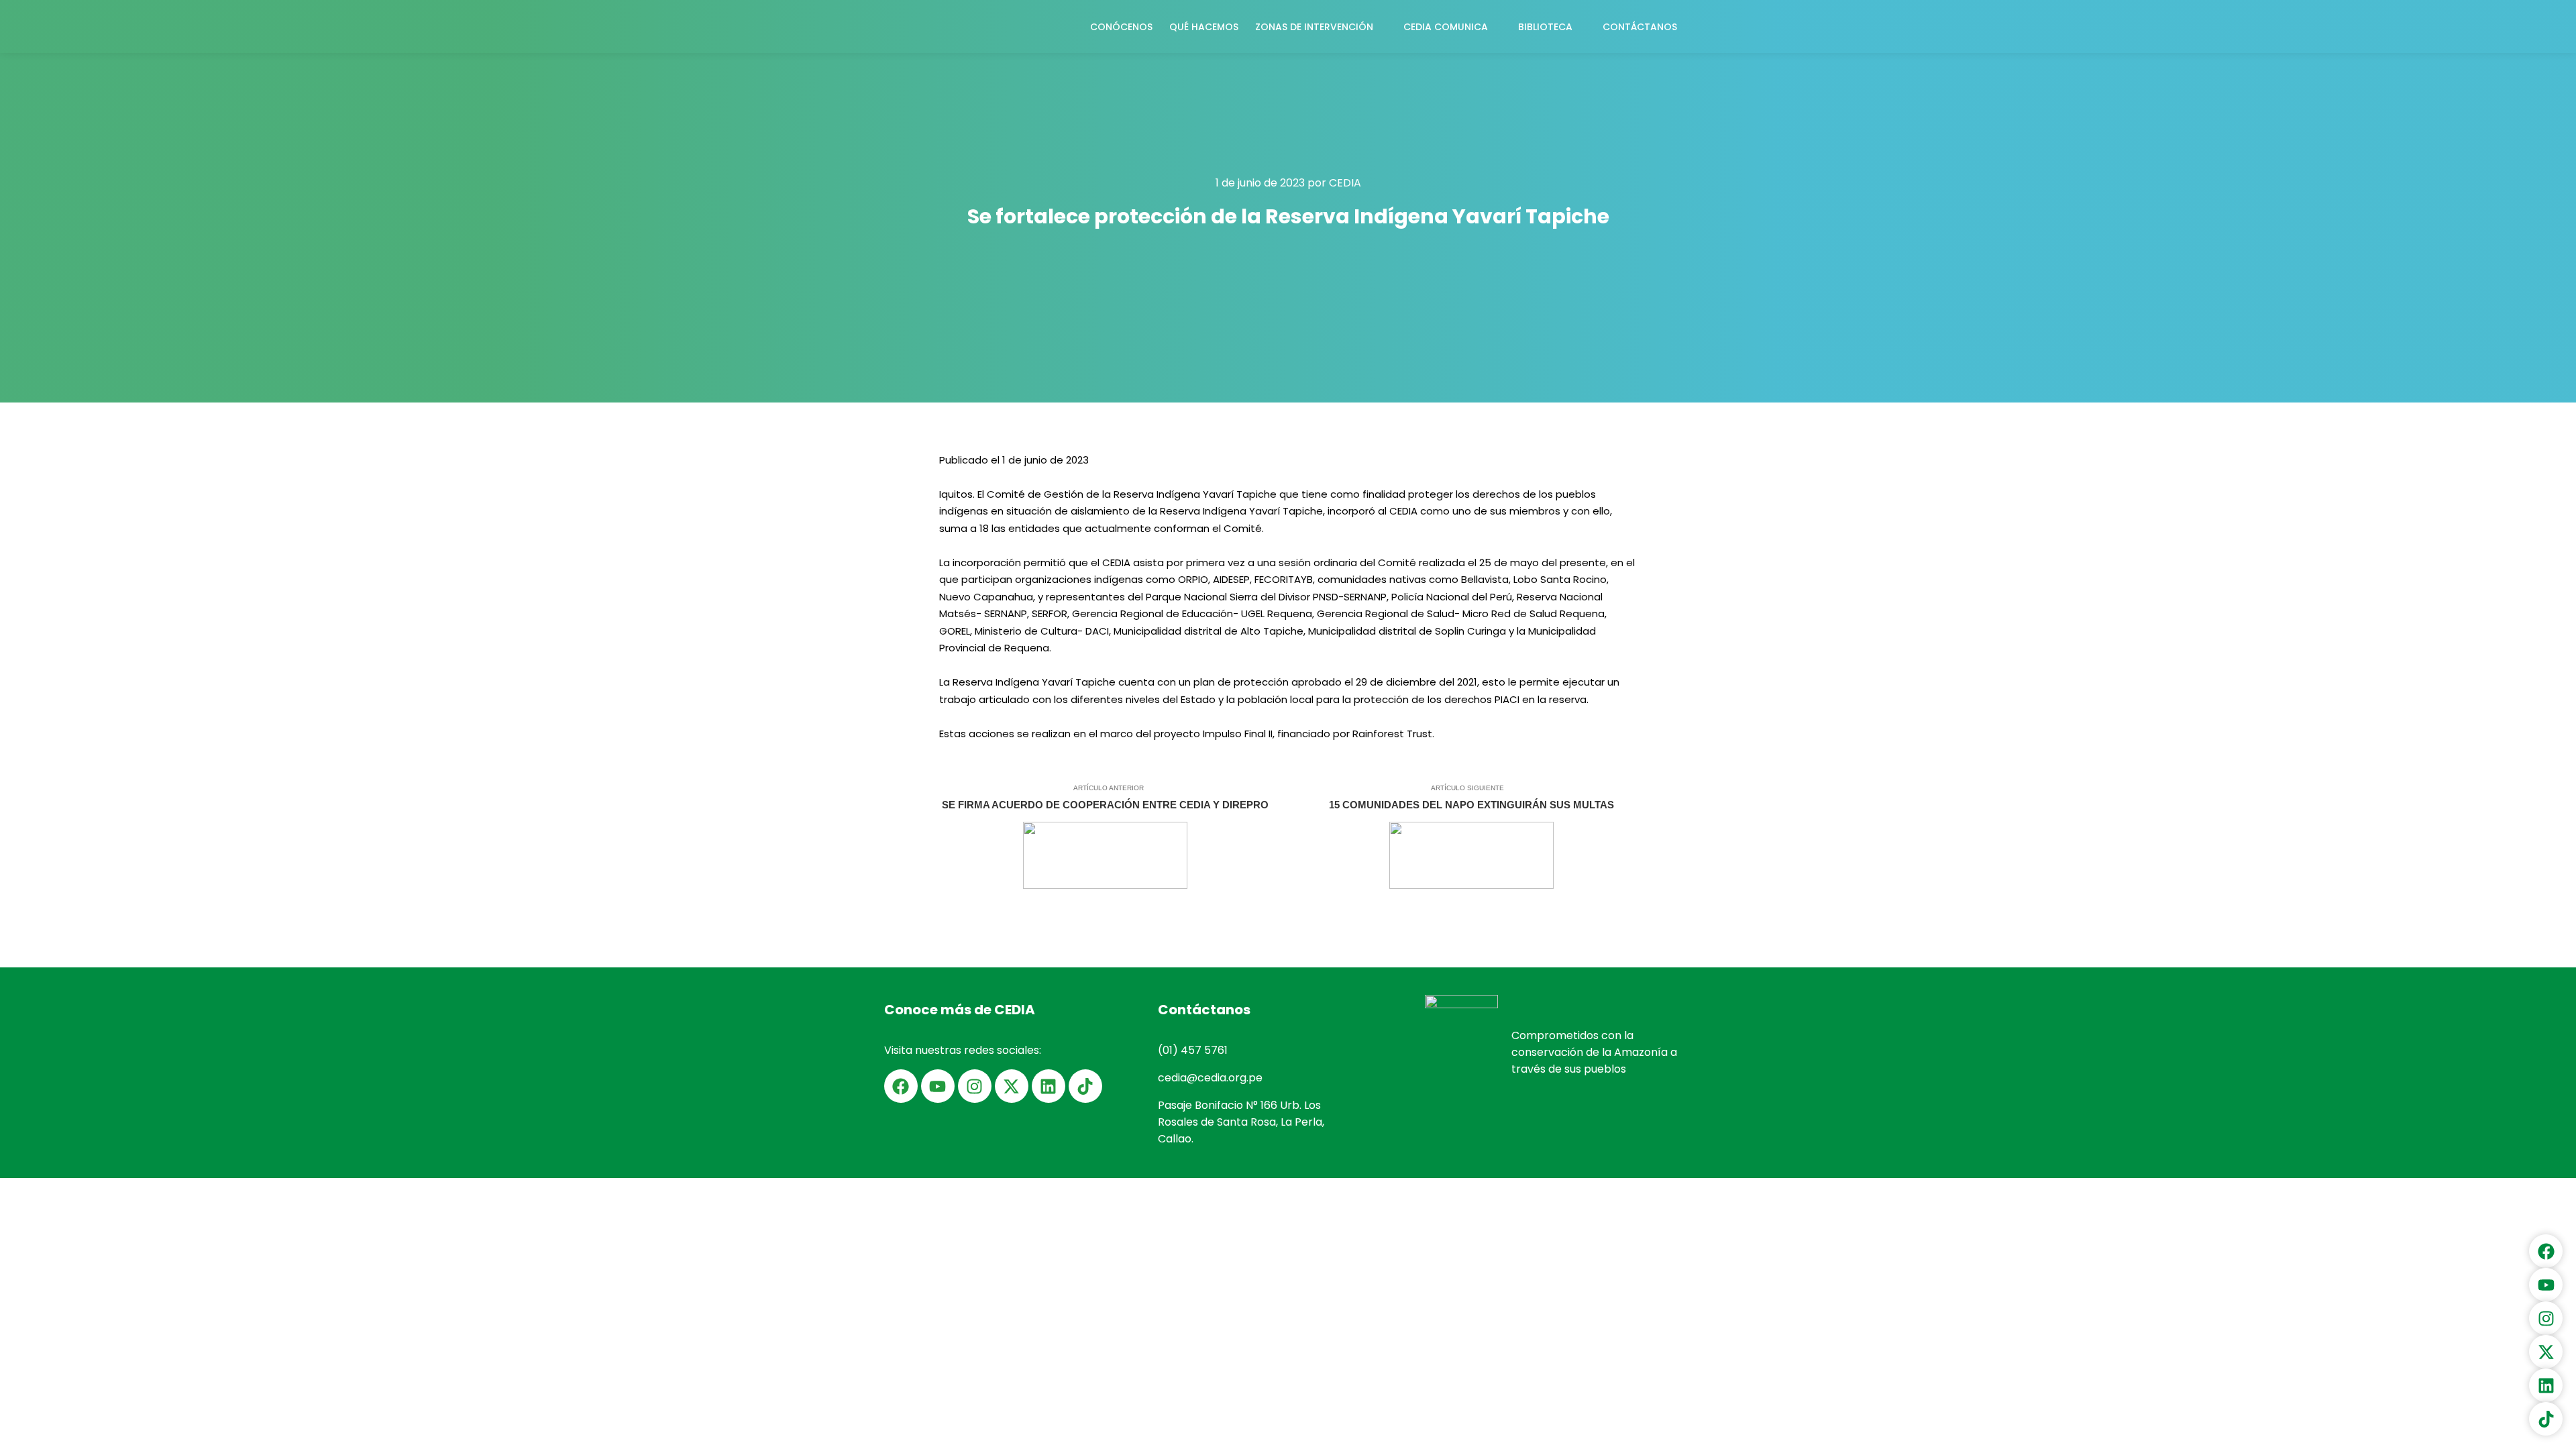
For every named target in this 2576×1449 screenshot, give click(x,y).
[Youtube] (938, 1086)
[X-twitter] (1012, 1086)
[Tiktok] (1085, 1086)
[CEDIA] (926, 26)
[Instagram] (975, 1086)
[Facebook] (901, 1086)
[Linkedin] (1049, 1086)
